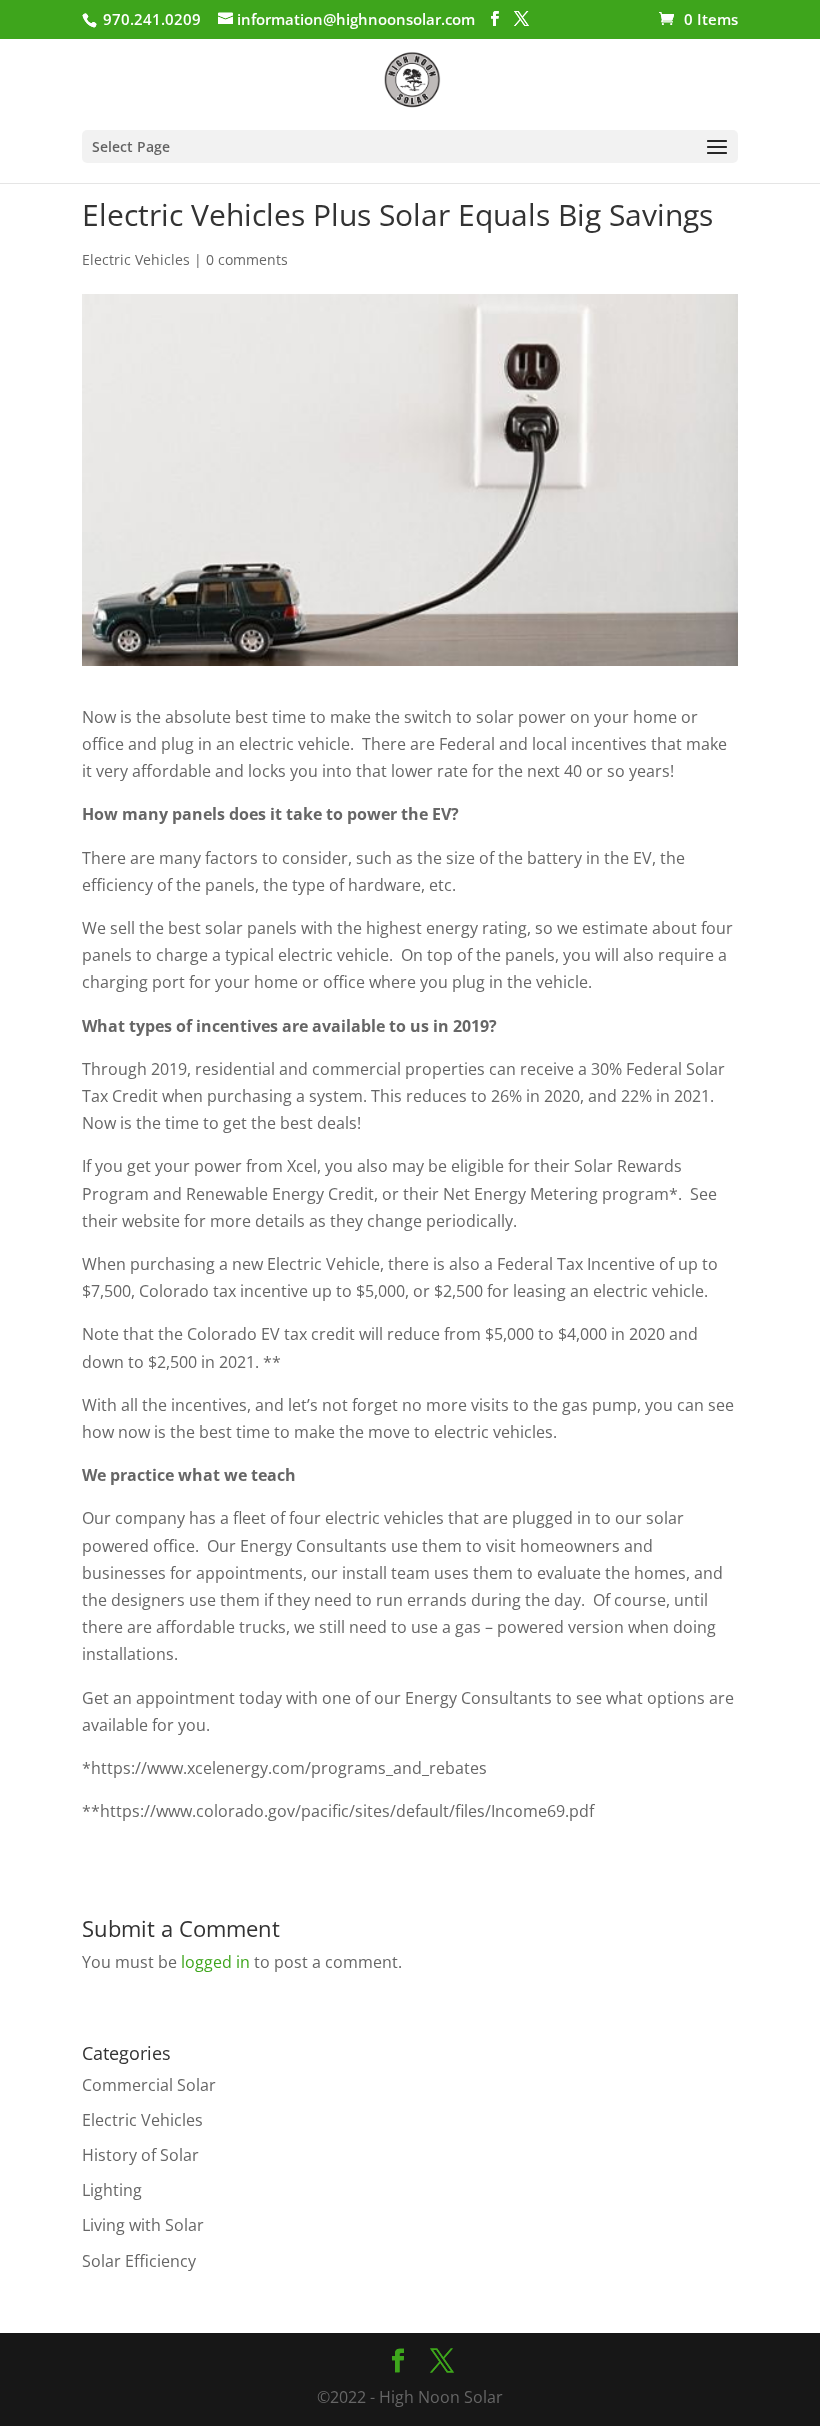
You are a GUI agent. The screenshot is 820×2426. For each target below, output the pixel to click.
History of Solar (140, 2155)
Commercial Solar (149, 2085)
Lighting (112, 2190)
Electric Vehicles (136, 259)
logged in (215, 1962)
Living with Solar (143, 2225)
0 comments (247, 259)
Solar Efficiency (139, 2261)
